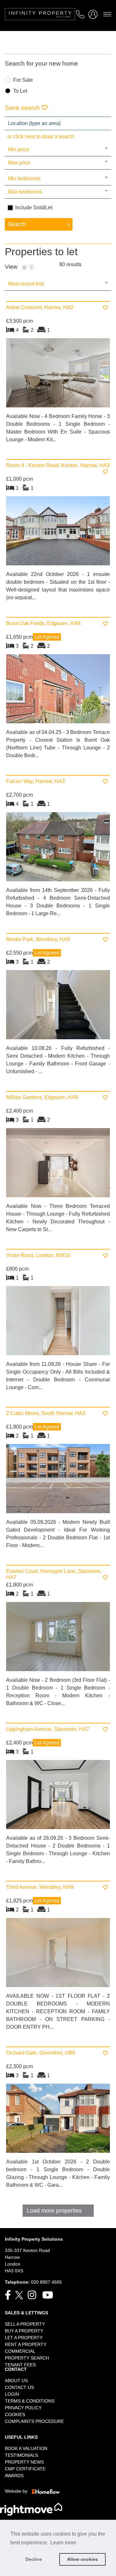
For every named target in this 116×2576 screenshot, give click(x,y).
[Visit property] (58, 375)
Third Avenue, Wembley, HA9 (40, 1887)
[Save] (105, 308)
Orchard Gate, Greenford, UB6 (41, 2053)
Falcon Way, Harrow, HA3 (35, 781)
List (24, 267)
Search (17, 224)
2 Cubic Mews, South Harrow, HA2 (46, 1413)
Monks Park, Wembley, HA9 (38, 939)
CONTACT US (19, 2387)
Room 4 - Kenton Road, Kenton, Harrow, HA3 (58, 465)
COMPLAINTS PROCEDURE (34, 2421)
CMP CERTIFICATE (25, 2469)
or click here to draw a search (41, 136)
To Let (20, 91)
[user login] (94, 16)
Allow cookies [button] (82, 2559)
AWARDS (14, 2476)
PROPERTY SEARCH (27, 2358)
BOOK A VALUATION (26, 2448)
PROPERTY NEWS (24, 2462)
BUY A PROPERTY (24, 2331)
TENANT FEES (20, 2365)
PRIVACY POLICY (23, 2408)
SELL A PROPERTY (25, 2324)
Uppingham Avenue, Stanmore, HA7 (48, 1729)
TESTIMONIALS (21, 2455)
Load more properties (54, 2211)
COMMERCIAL (20, 2351)
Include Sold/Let (34, 208)
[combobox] (58, 123)
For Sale (23, 80)
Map (32, 267)
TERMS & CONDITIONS (30, 2401)
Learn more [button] (63, 2543)
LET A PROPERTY (24, 2338)
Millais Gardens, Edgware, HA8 (42, 1097)
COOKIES (15, 2414)
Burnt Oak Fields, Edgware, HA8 (43, 623)
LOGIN (12, 2394)
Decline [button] (34, 2559)
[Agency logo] (58, 21)
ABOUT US (16, 2381)
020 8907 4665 (46, 2282)
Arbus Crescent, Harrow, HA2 (40, 307)
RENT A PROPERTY (26, 2344)
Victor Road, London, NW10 (38, 1255)
